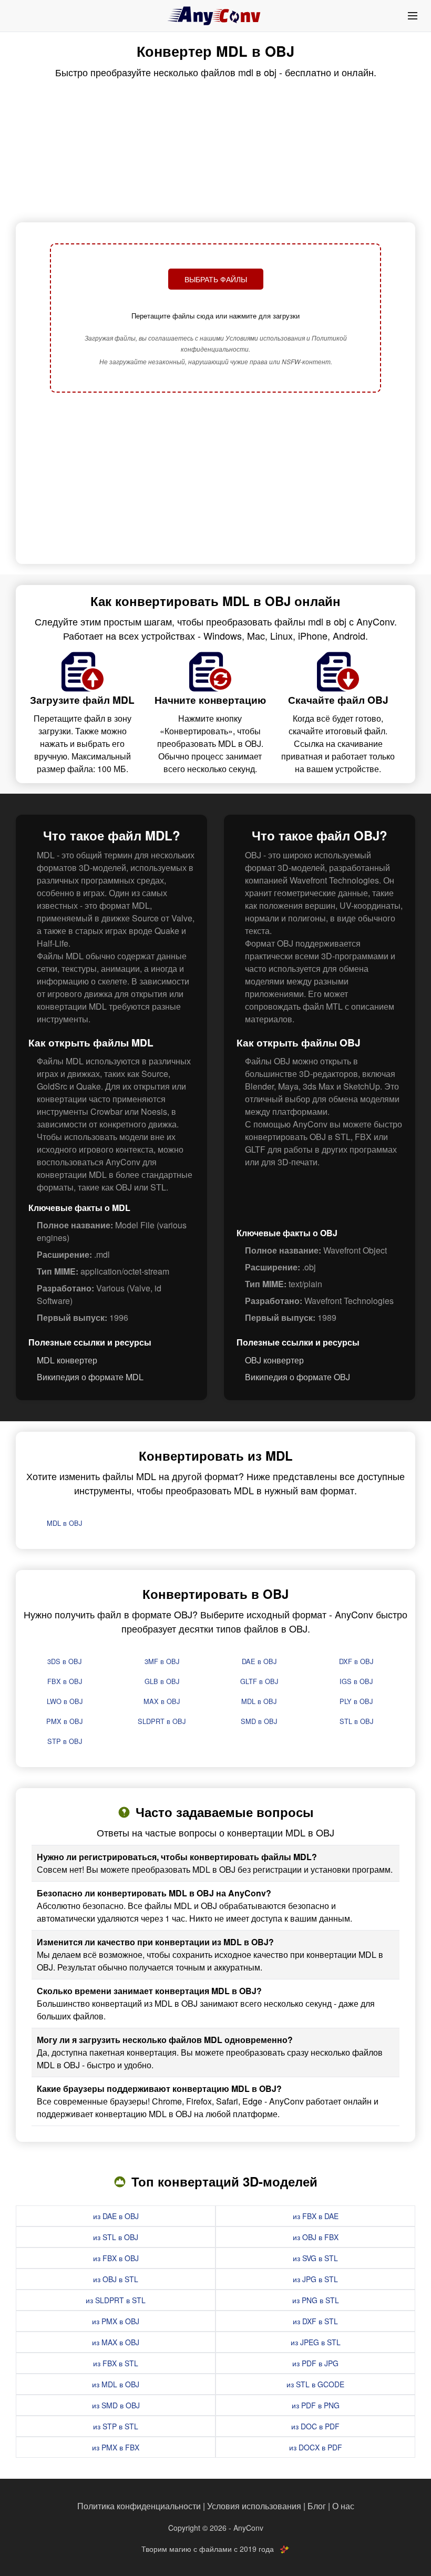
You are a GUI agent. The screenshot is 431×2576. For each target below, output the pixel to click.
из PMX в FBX (116, 2447)
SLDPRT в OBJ (162, 1721)
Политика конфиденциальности (139, 2506)
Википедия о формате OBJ (297, 1377)
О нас (343, 2506)
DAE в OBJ (259, 1661)
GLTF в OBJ (259, 1681)
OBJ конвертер (274, 1360)
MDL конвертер (67, 1360)
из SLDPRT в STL (116, 2300)
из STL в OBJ (116, 2237)
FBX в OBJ (65, 1681)
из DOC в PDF (315, 2426)
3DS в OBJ (64, 1661)
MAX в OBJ (162, 1701)
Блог (317, 2506)
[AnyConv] (215, 16)
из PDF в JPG (315, 2363)
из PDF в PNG (316, 2405)
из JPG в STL (315, 2279)
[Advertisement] (215, 479)
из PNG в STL (316, 2300)
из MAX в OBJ (116, 2342)
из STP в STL (116, 2426)
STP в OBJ (65, 1741)
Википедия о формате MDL (90, 1377)
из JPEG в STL (316, 2342)
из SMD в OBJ (116, 2405)
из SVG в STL (315, 2258)
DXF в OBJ (356, 1661)
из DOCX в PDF (316, 2447)
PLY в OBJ (356, 1701)
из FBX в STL (116, 2363)
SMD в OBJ (259, 1721)
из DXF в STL (315, 2321)
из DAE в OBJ (116, 2216)
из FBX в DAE (316, 2216)
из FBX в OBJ (116, 2258)
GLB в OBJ (162, 1681)
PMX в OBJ (64, 1721)
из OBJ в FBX (316, 2237)
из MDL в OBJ (116, 2384)
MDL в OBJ (64, 1523)
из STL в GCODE (315, 2384)
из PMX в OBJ (116, 2321)
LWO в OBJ (65, 1701)
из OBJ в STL (116, 2279)
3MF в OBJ (162, 1661)
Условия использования (254, 2506)
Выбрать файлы (216, 279)
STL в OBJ (356, 1721)
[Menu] (413, 16)
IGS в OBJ (356, 1681)
